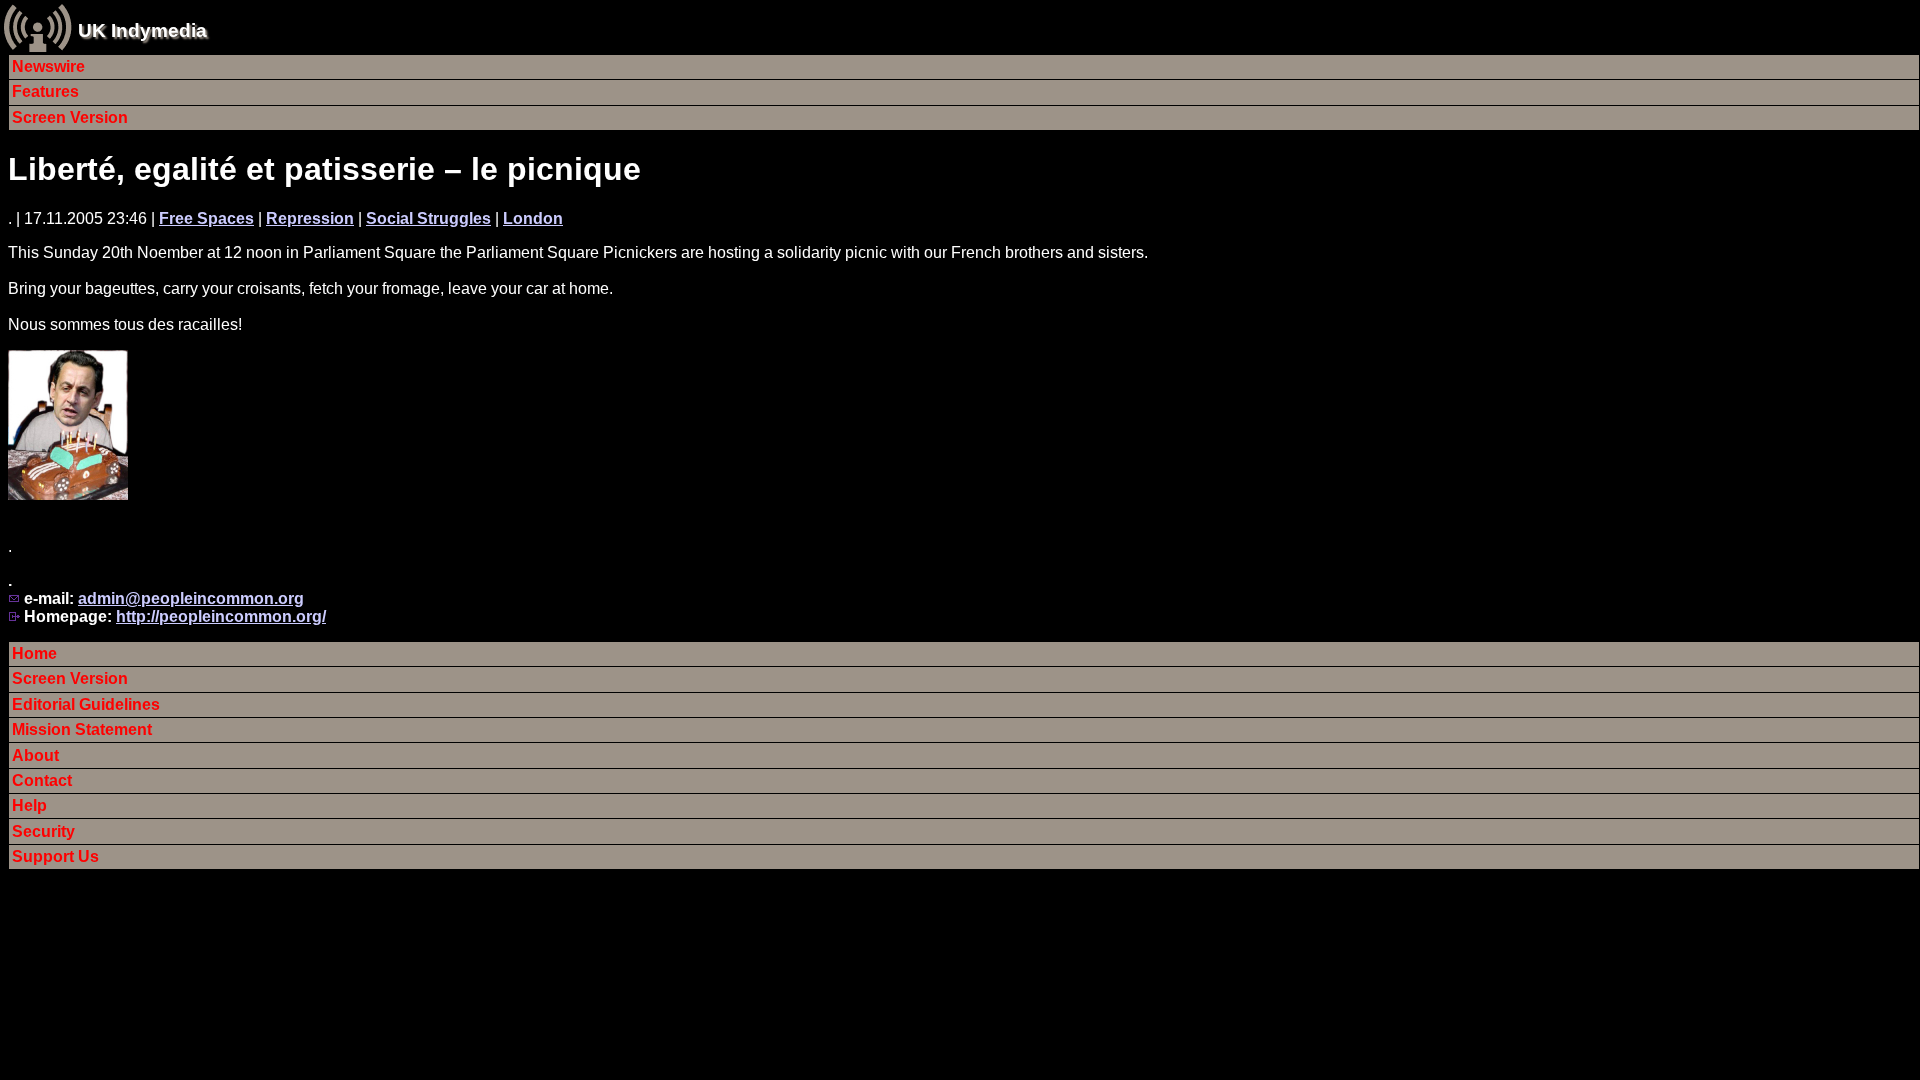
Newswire (48, 66)
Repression (310, 218)
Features (45, 91)
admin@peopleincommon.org (191, 598)
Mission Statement (82, 729)
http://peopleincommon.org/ (221, 616)
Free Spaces (206, 218)
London (533, 218)
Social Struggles (428, 218)
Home (34, 653)
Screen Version (70, 117)
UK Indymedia (142, 30)
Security (43, 831)
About (35, 755)
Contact (42, 780)
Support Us (55, 856)
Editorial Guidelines (86, 704)
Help (29, 805)
